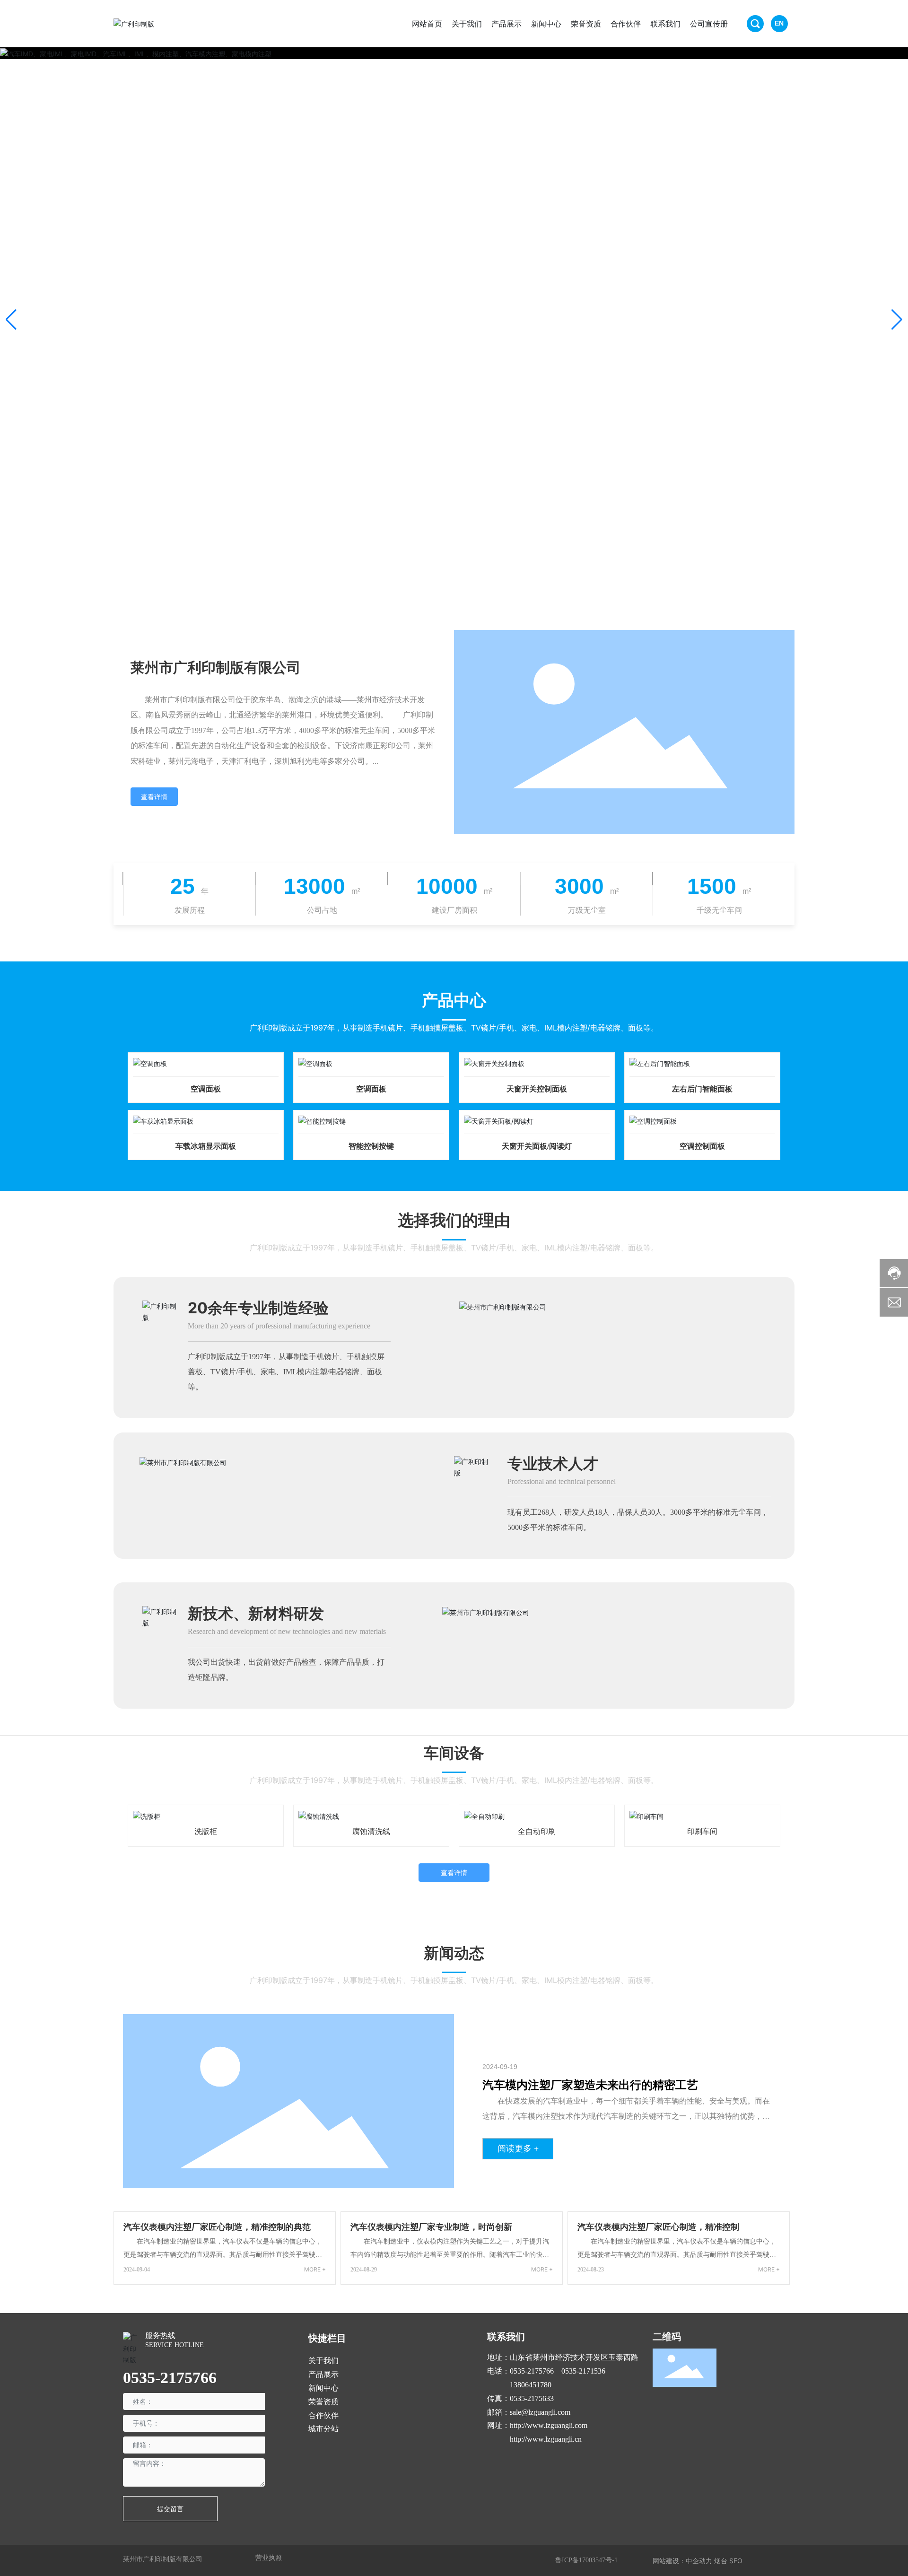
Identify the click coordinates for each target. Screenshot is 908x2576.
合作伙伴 (323, 2415)
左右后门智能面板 (702, 1089)
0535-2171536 (583, 2371)
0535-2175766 (170, 2378)
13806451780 (531, 2385)
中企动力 (699, 2561)
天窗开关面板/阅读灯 (537, 1146)
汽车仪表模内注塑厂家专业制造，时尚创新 (431, 2227)
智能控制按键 (371, 1146)
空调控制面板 (702, 1146)
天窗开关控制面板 (537, 1089)
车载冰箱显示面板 (206, 1146)
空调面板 (206, 1089)
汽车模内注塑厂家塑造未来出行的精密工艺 (590, 2085)
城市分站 (323, 2429)
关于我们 (323, 2361)
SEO (736, 2561)
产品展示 (323, 2374)
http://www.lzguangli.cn (546, 2439)
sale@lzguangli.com (540, 2412)
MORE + (315, 2269)
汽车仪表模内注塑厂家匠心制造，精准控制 (658, 2227)
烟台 (721, 2561)
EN (779, 23)
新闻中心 (323, 2388)
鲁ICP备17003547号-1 (586, 2560)
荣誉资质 (323, 2402)
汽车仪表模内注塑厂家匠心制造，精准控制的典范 (217, 2227)
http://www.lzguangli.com (549, 2425)
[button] (897, 320)
